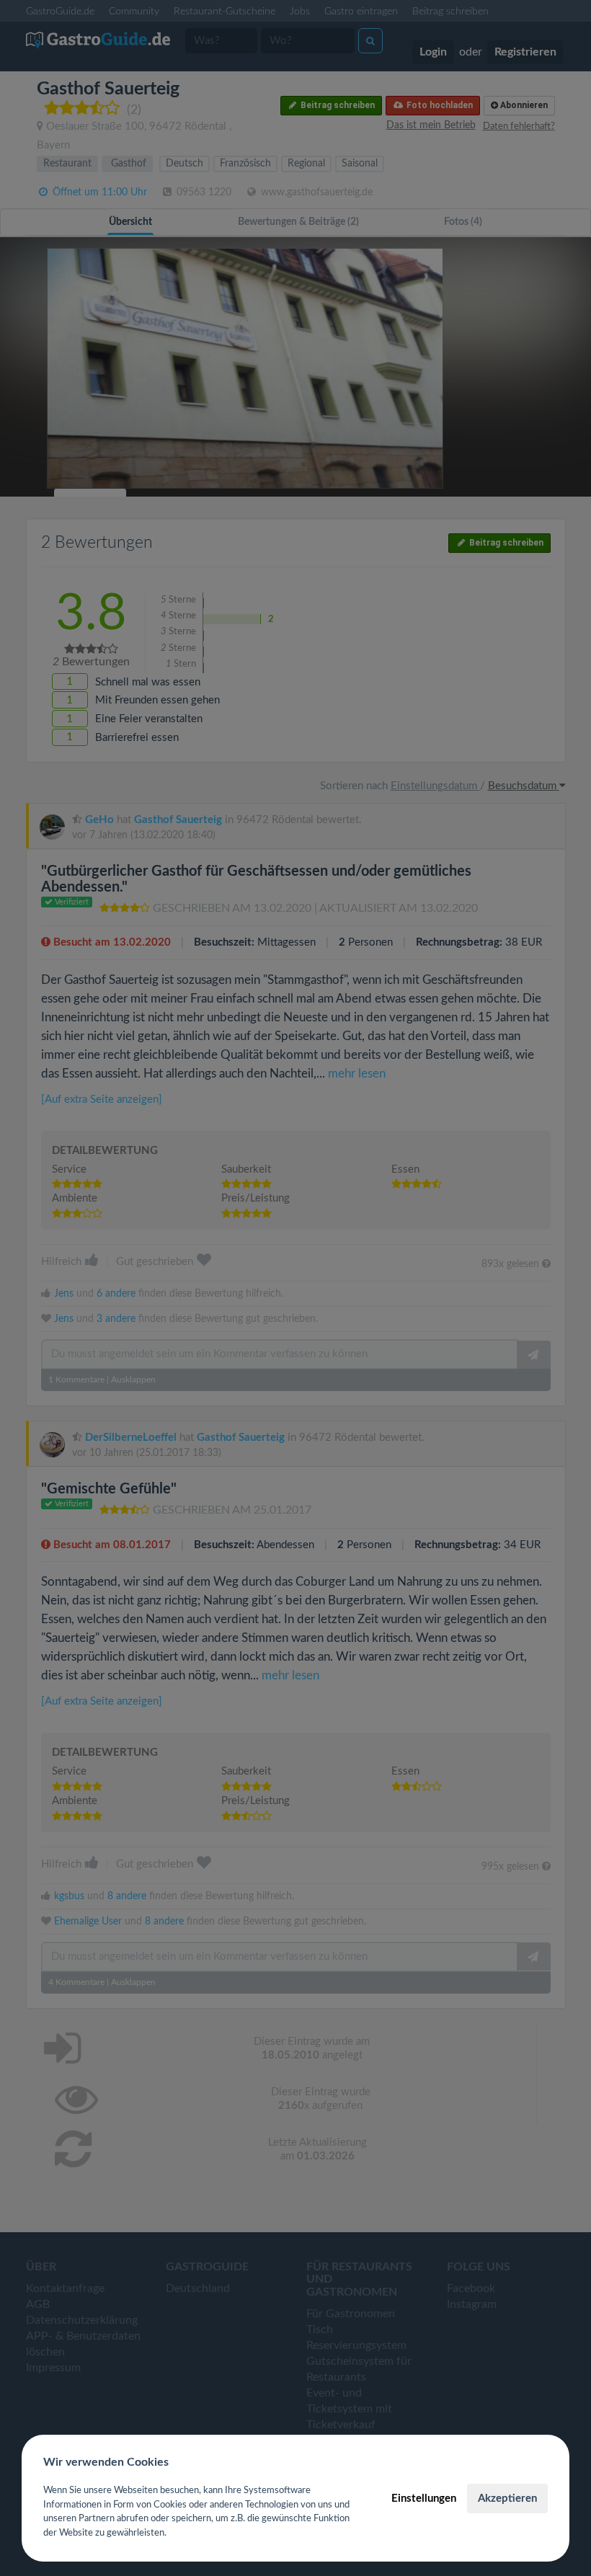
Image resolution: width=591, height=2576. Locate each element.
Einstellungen (424, 2499)
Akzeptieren (507, 2499)
